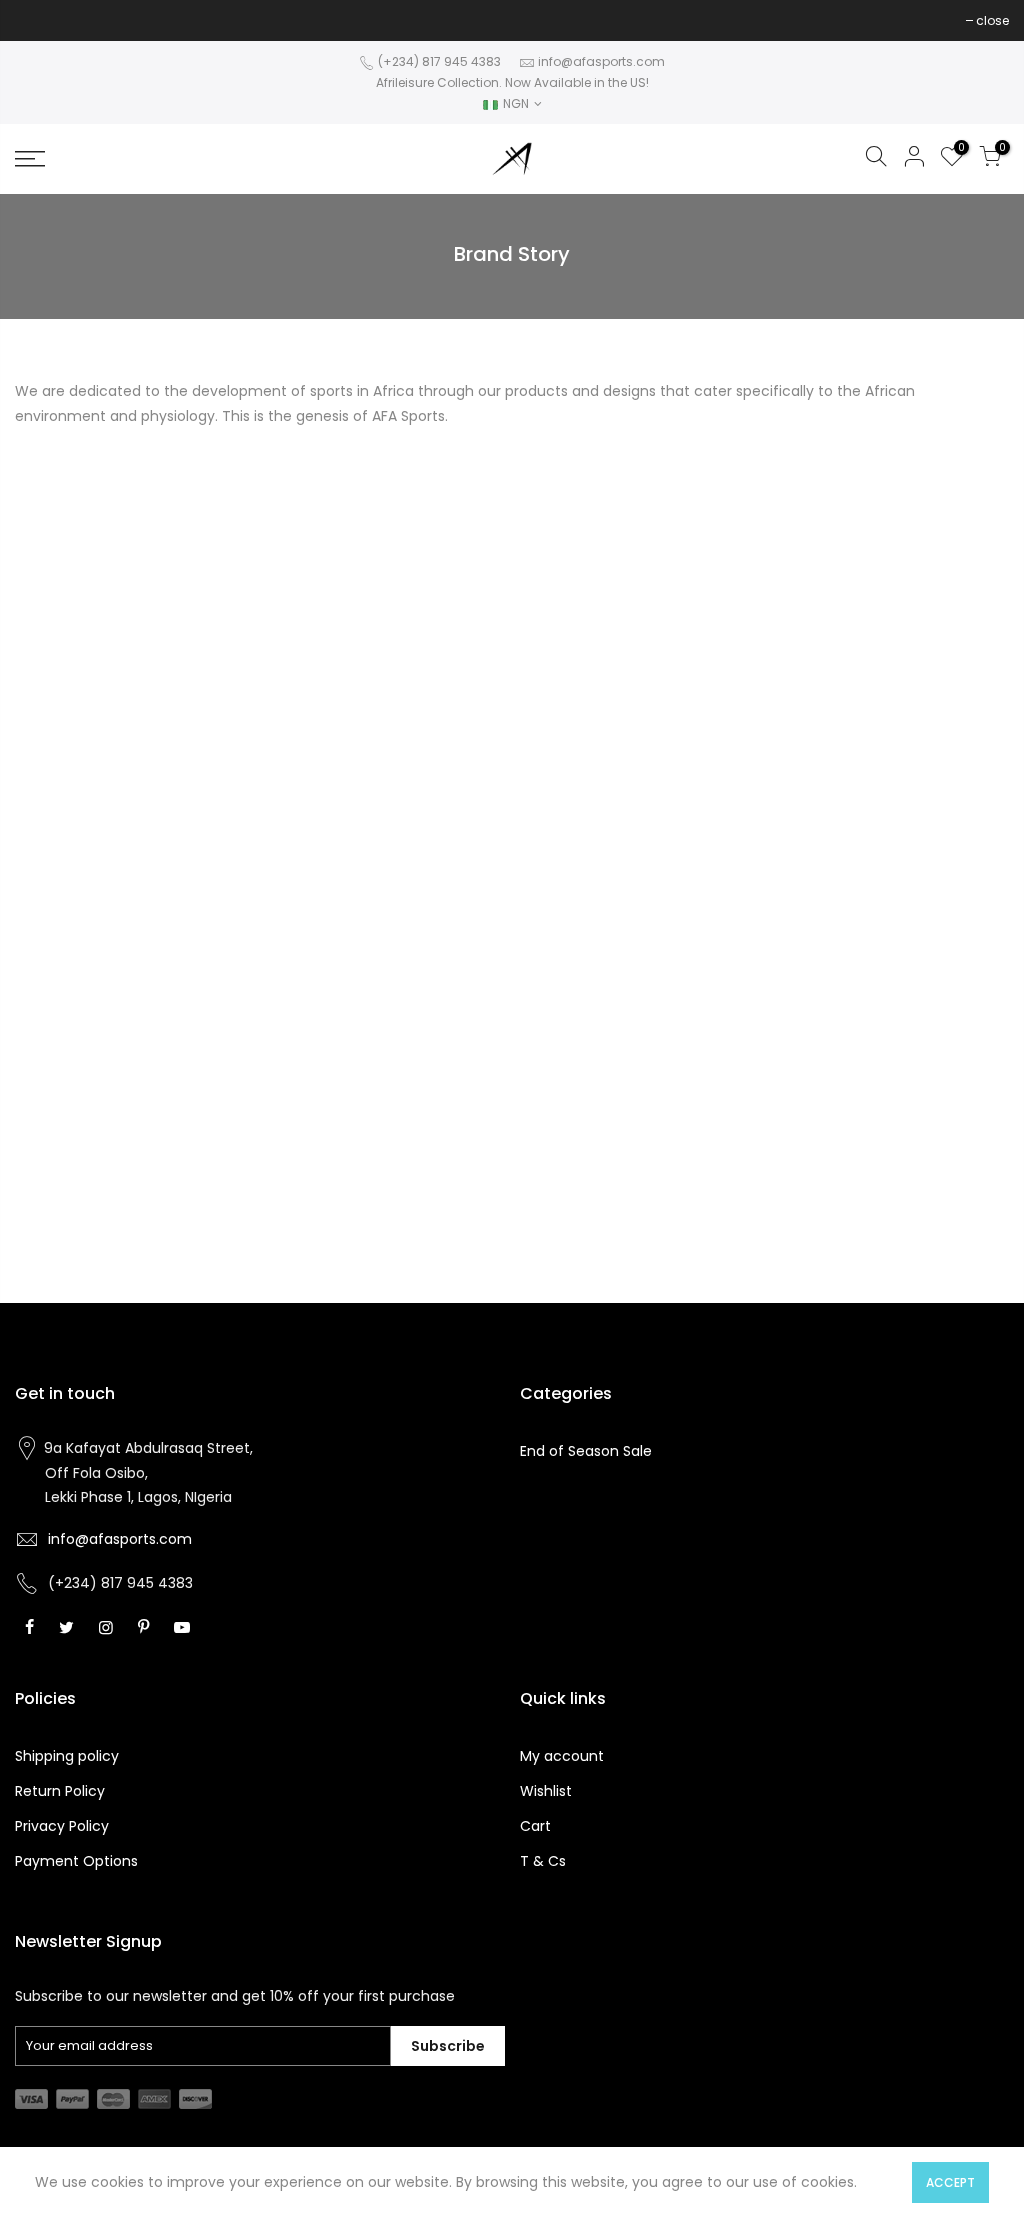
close (41, 20)
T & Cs (543, 1861)
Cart (535, 1826)
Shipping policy (67, 1756)
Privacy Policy (62, 1826)
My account (562, 1756)
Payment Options (76, 1861)
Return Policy (60, 1791)
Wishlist (546, 1791)
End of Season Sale (586, 1451)
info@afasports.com (601, 61)
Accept (950, 2182)
